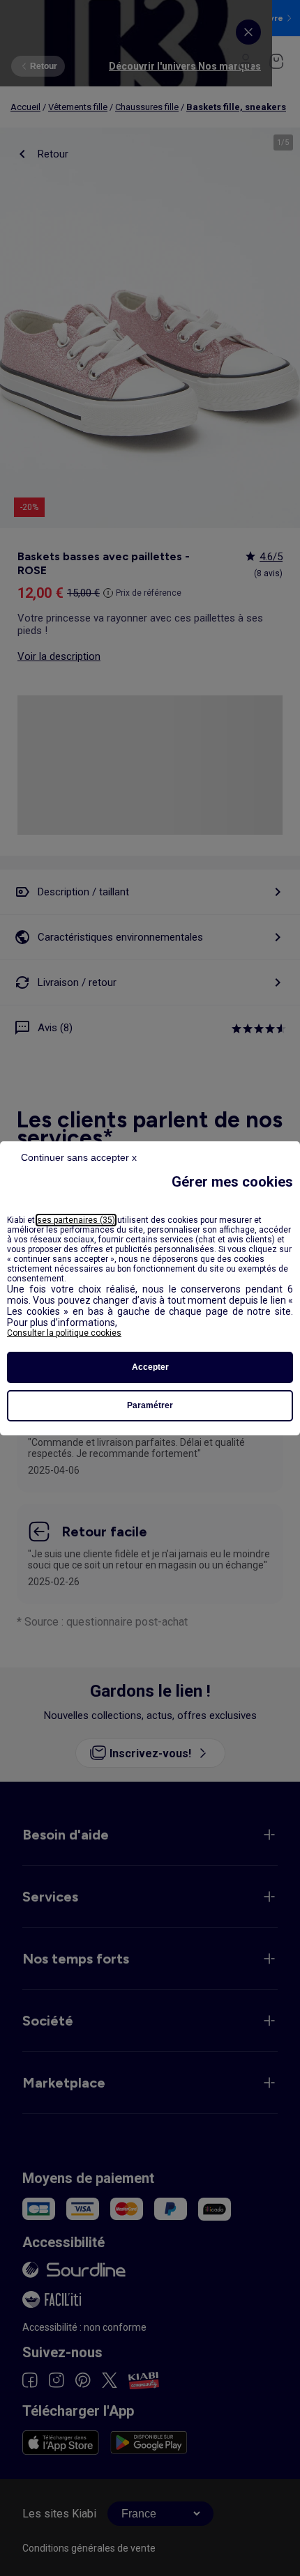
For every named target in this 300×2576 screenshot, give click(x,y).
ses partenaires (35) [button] (76, 1220)
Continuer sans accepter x (79, 1157)
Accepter (150, 1367)
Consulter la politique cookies (64, 1333)
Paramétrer (150, 1405)
